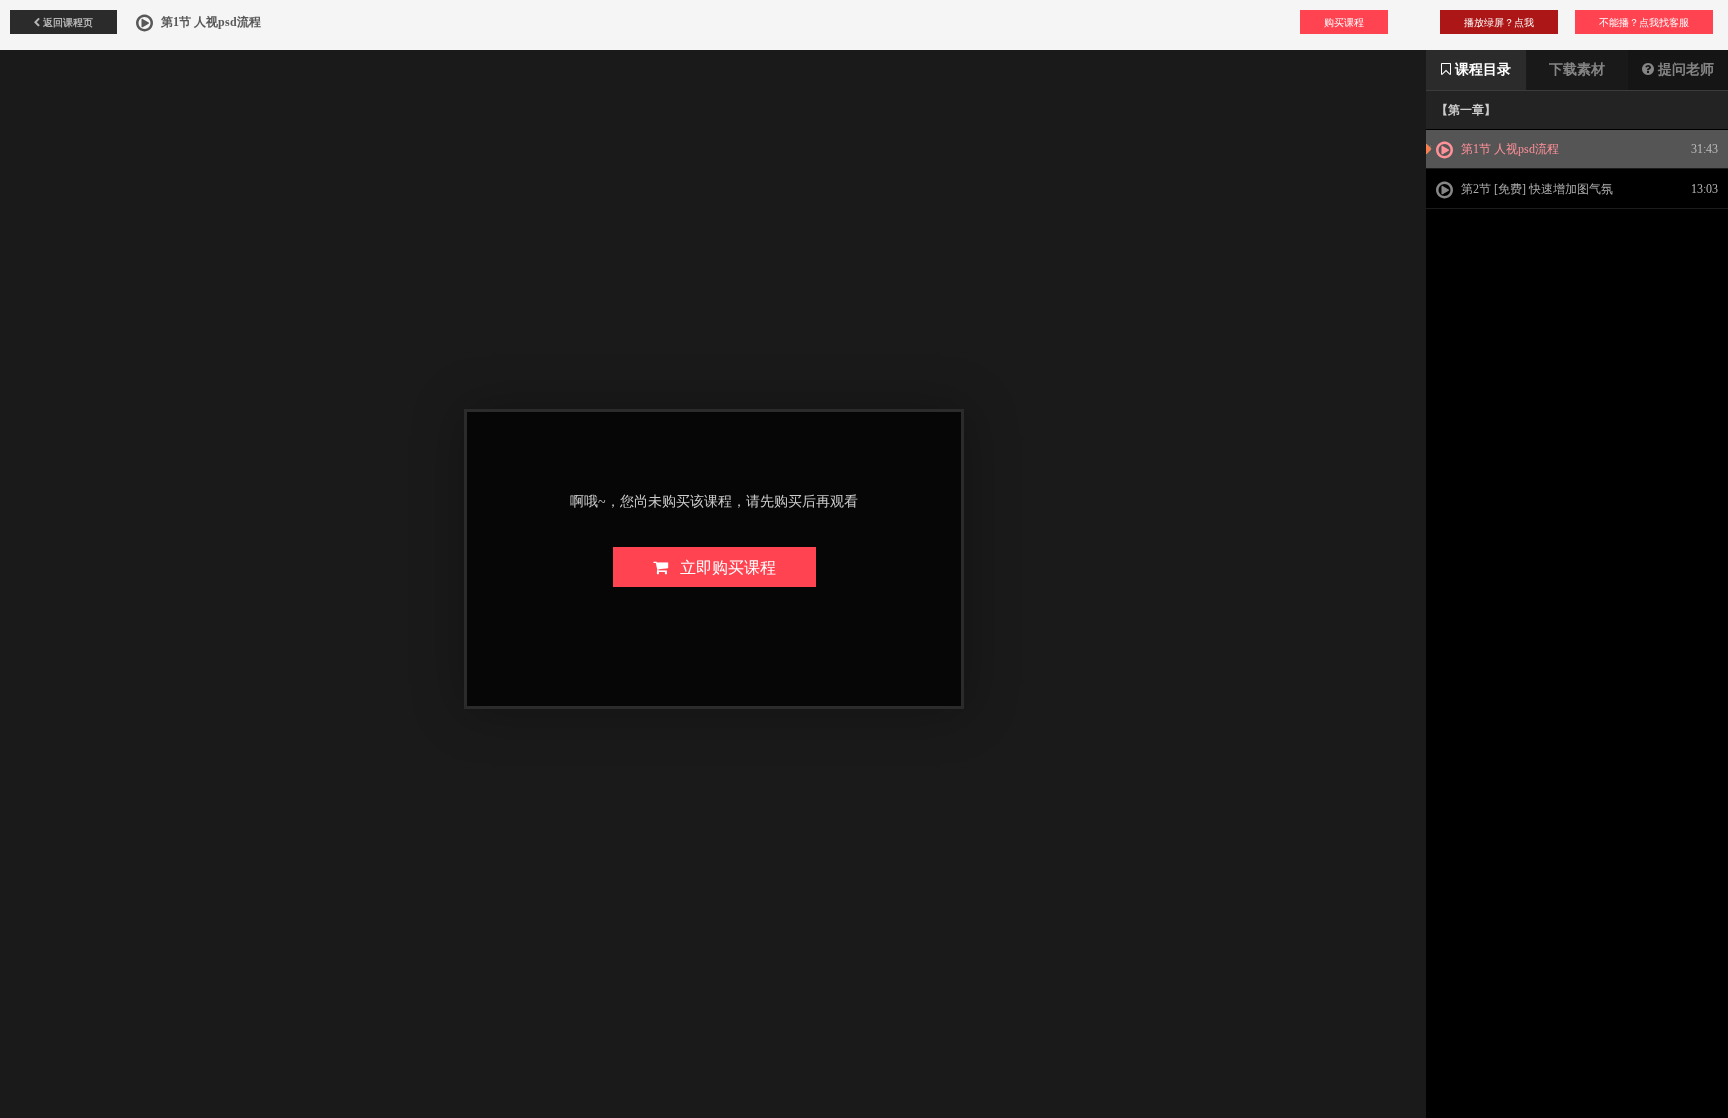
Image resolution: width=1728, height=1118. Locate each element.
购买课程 (1344, 22)
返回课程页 (66, 22)
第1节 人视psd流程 (1508, 149)
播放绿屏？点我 (1499, 22)
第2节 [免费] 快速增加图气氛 (1535, 189)
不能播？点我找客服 (1644, 22)
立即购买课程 (722, 566)
